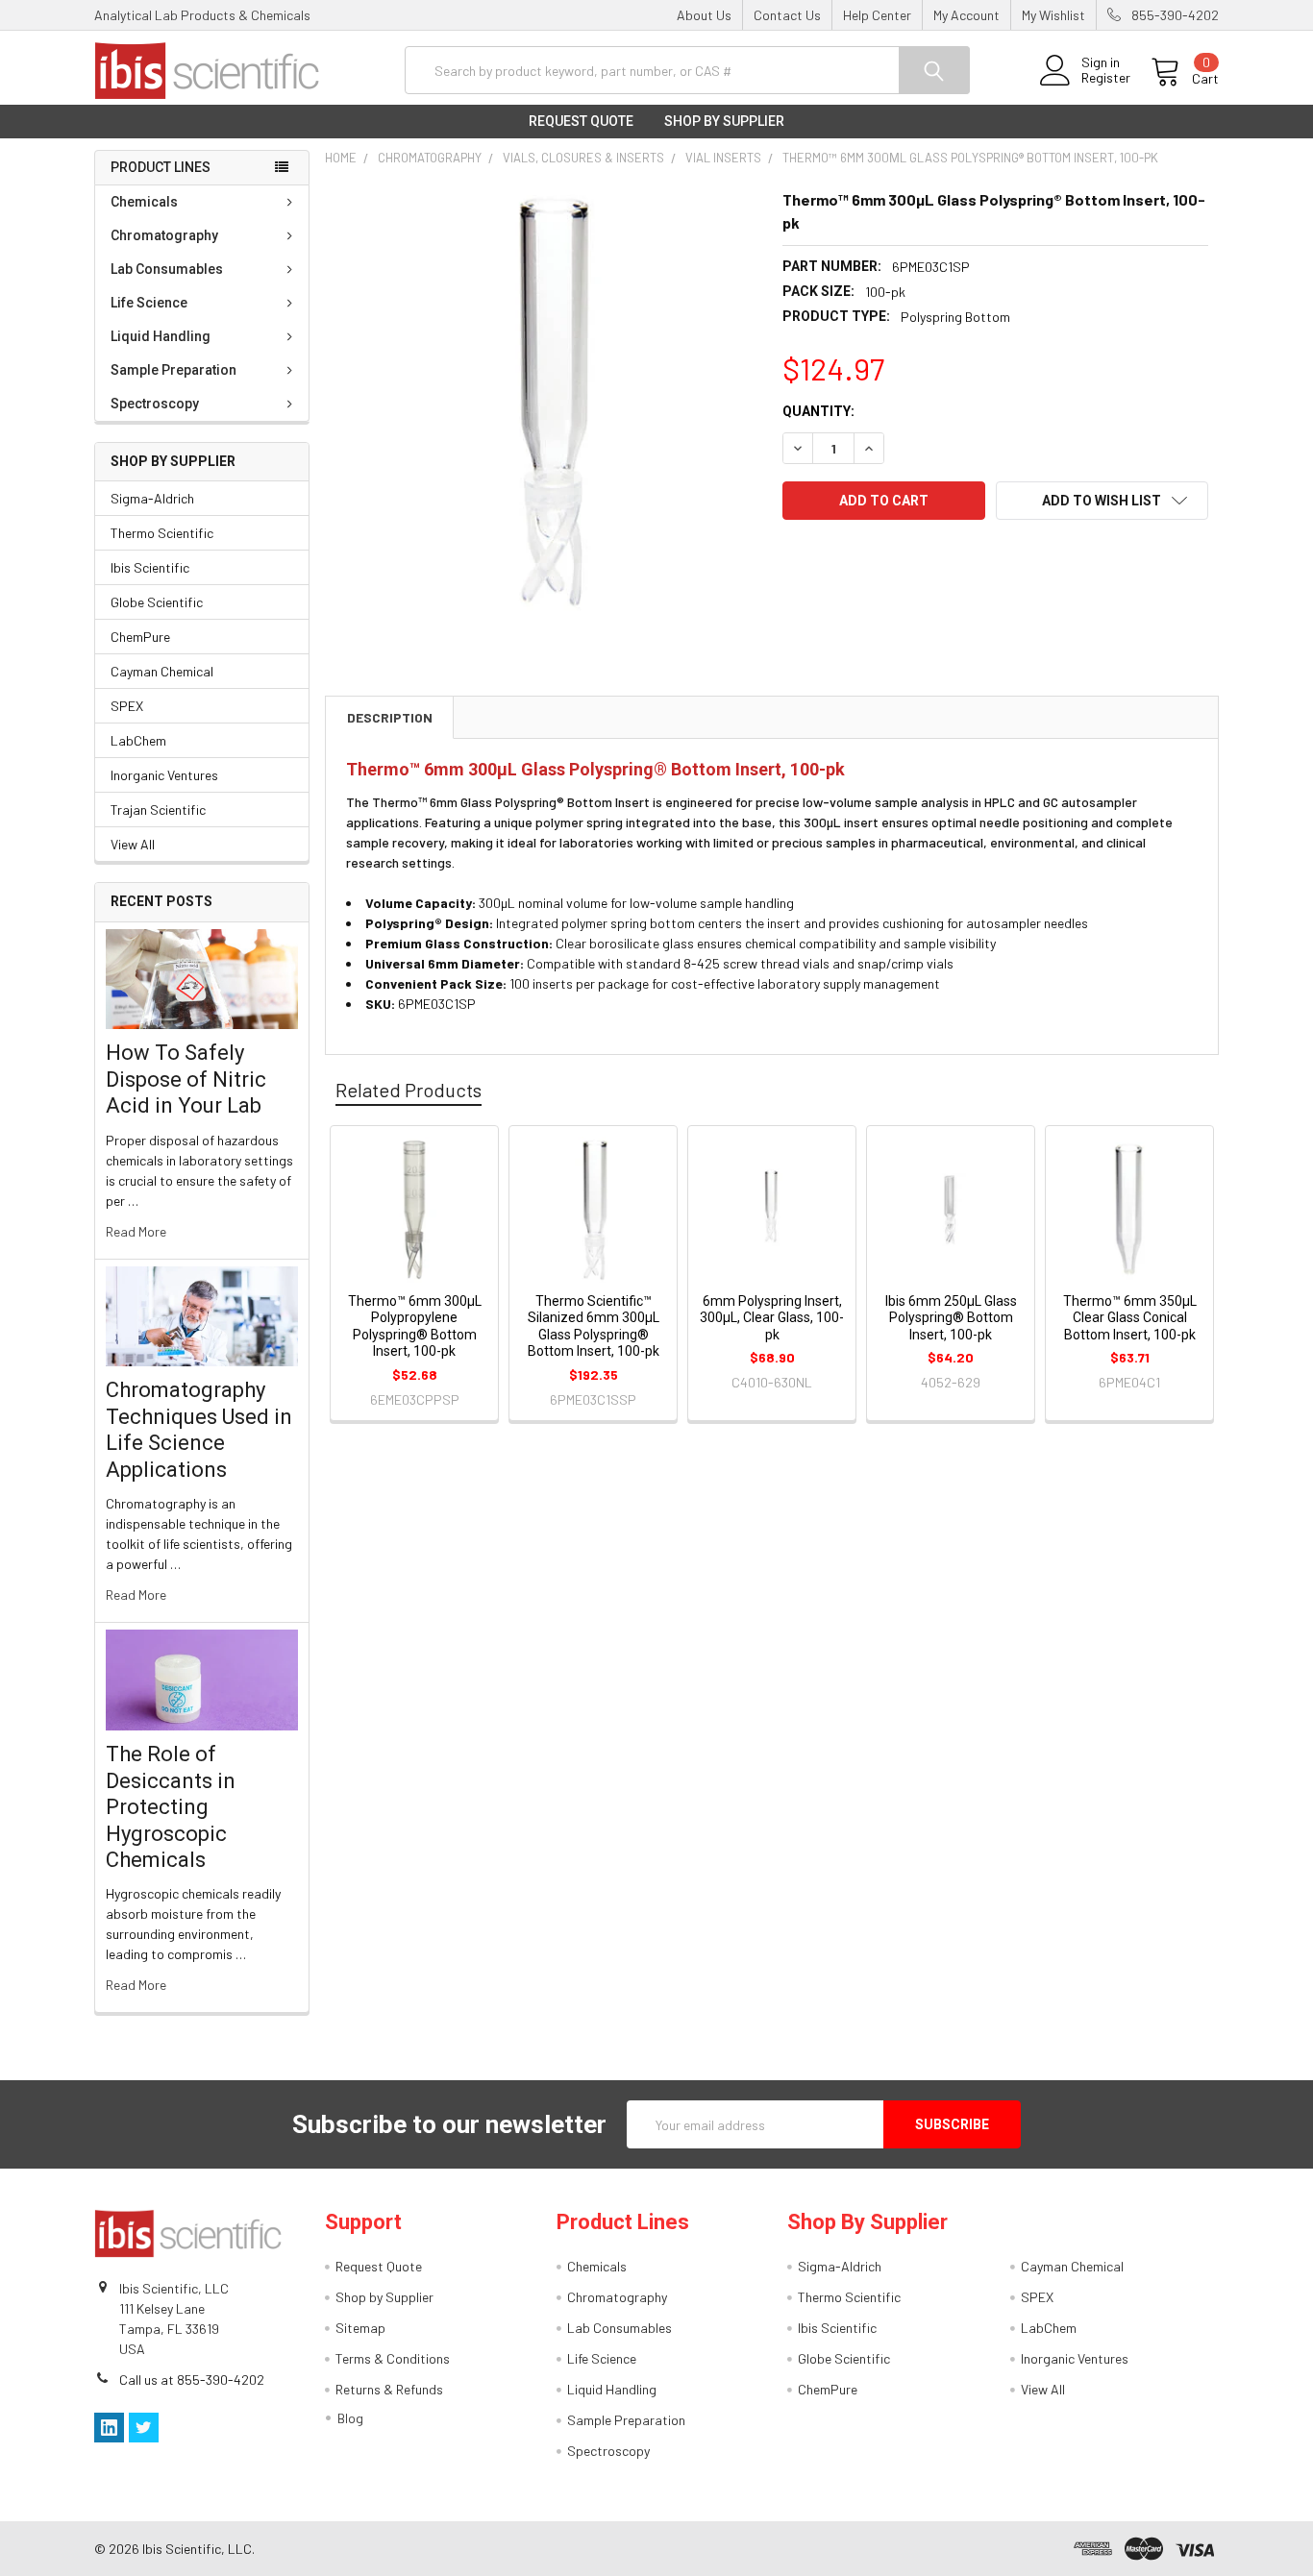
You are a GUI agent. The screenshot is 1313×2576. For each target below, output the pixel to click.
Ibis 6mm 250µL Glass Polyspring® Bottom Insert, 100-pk (951, 1318)
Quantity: (818, 411)
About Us (704, 15)
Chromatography (164, 235)
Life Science (149, 303)
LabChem (138, 740)
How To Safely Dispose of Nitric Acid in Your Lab (186, 1079)
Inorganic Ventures (164, 775)
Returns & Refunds (389, 2389)
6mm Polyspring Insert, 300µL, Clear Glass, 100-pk (772, 1318)
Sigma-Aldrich (152, 498)
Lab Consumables (167, 269)
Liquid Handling (161, 336)
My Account (966, 15)
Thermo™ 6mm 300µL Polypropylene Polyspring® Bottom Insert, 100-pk (415, 1326)
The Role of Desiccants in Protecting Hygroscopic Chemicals (171, 1807)
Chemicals (144, 202)
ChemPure (140, 637)
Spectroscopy (155, 404)
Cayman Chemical (162, 671)
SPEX (127, 706)
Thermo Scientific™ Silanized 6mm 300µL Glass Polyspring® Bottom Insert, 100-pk (594, 1326)
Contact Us (787, 15)
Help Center (877, 15)
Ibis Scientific (150, 567)
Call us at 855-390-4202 (192, 2380)
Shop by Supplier (724, 121)
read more (136, 1231)
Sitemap (360, 2328)
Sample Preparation (173, 370)
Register (1106, 78)
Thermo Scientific (162, 533)
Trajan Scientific (158, 810)
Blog (350, 2418)
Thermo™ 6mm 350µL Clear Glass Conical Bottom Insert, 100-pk (1130, 1318)
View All (133, 844)
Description (390, 717)
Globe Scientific (157, 602)
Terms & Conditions (393, 2358)
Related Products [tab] (409, 1090)
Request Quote (581, 121)
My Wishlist (1053, 15)
